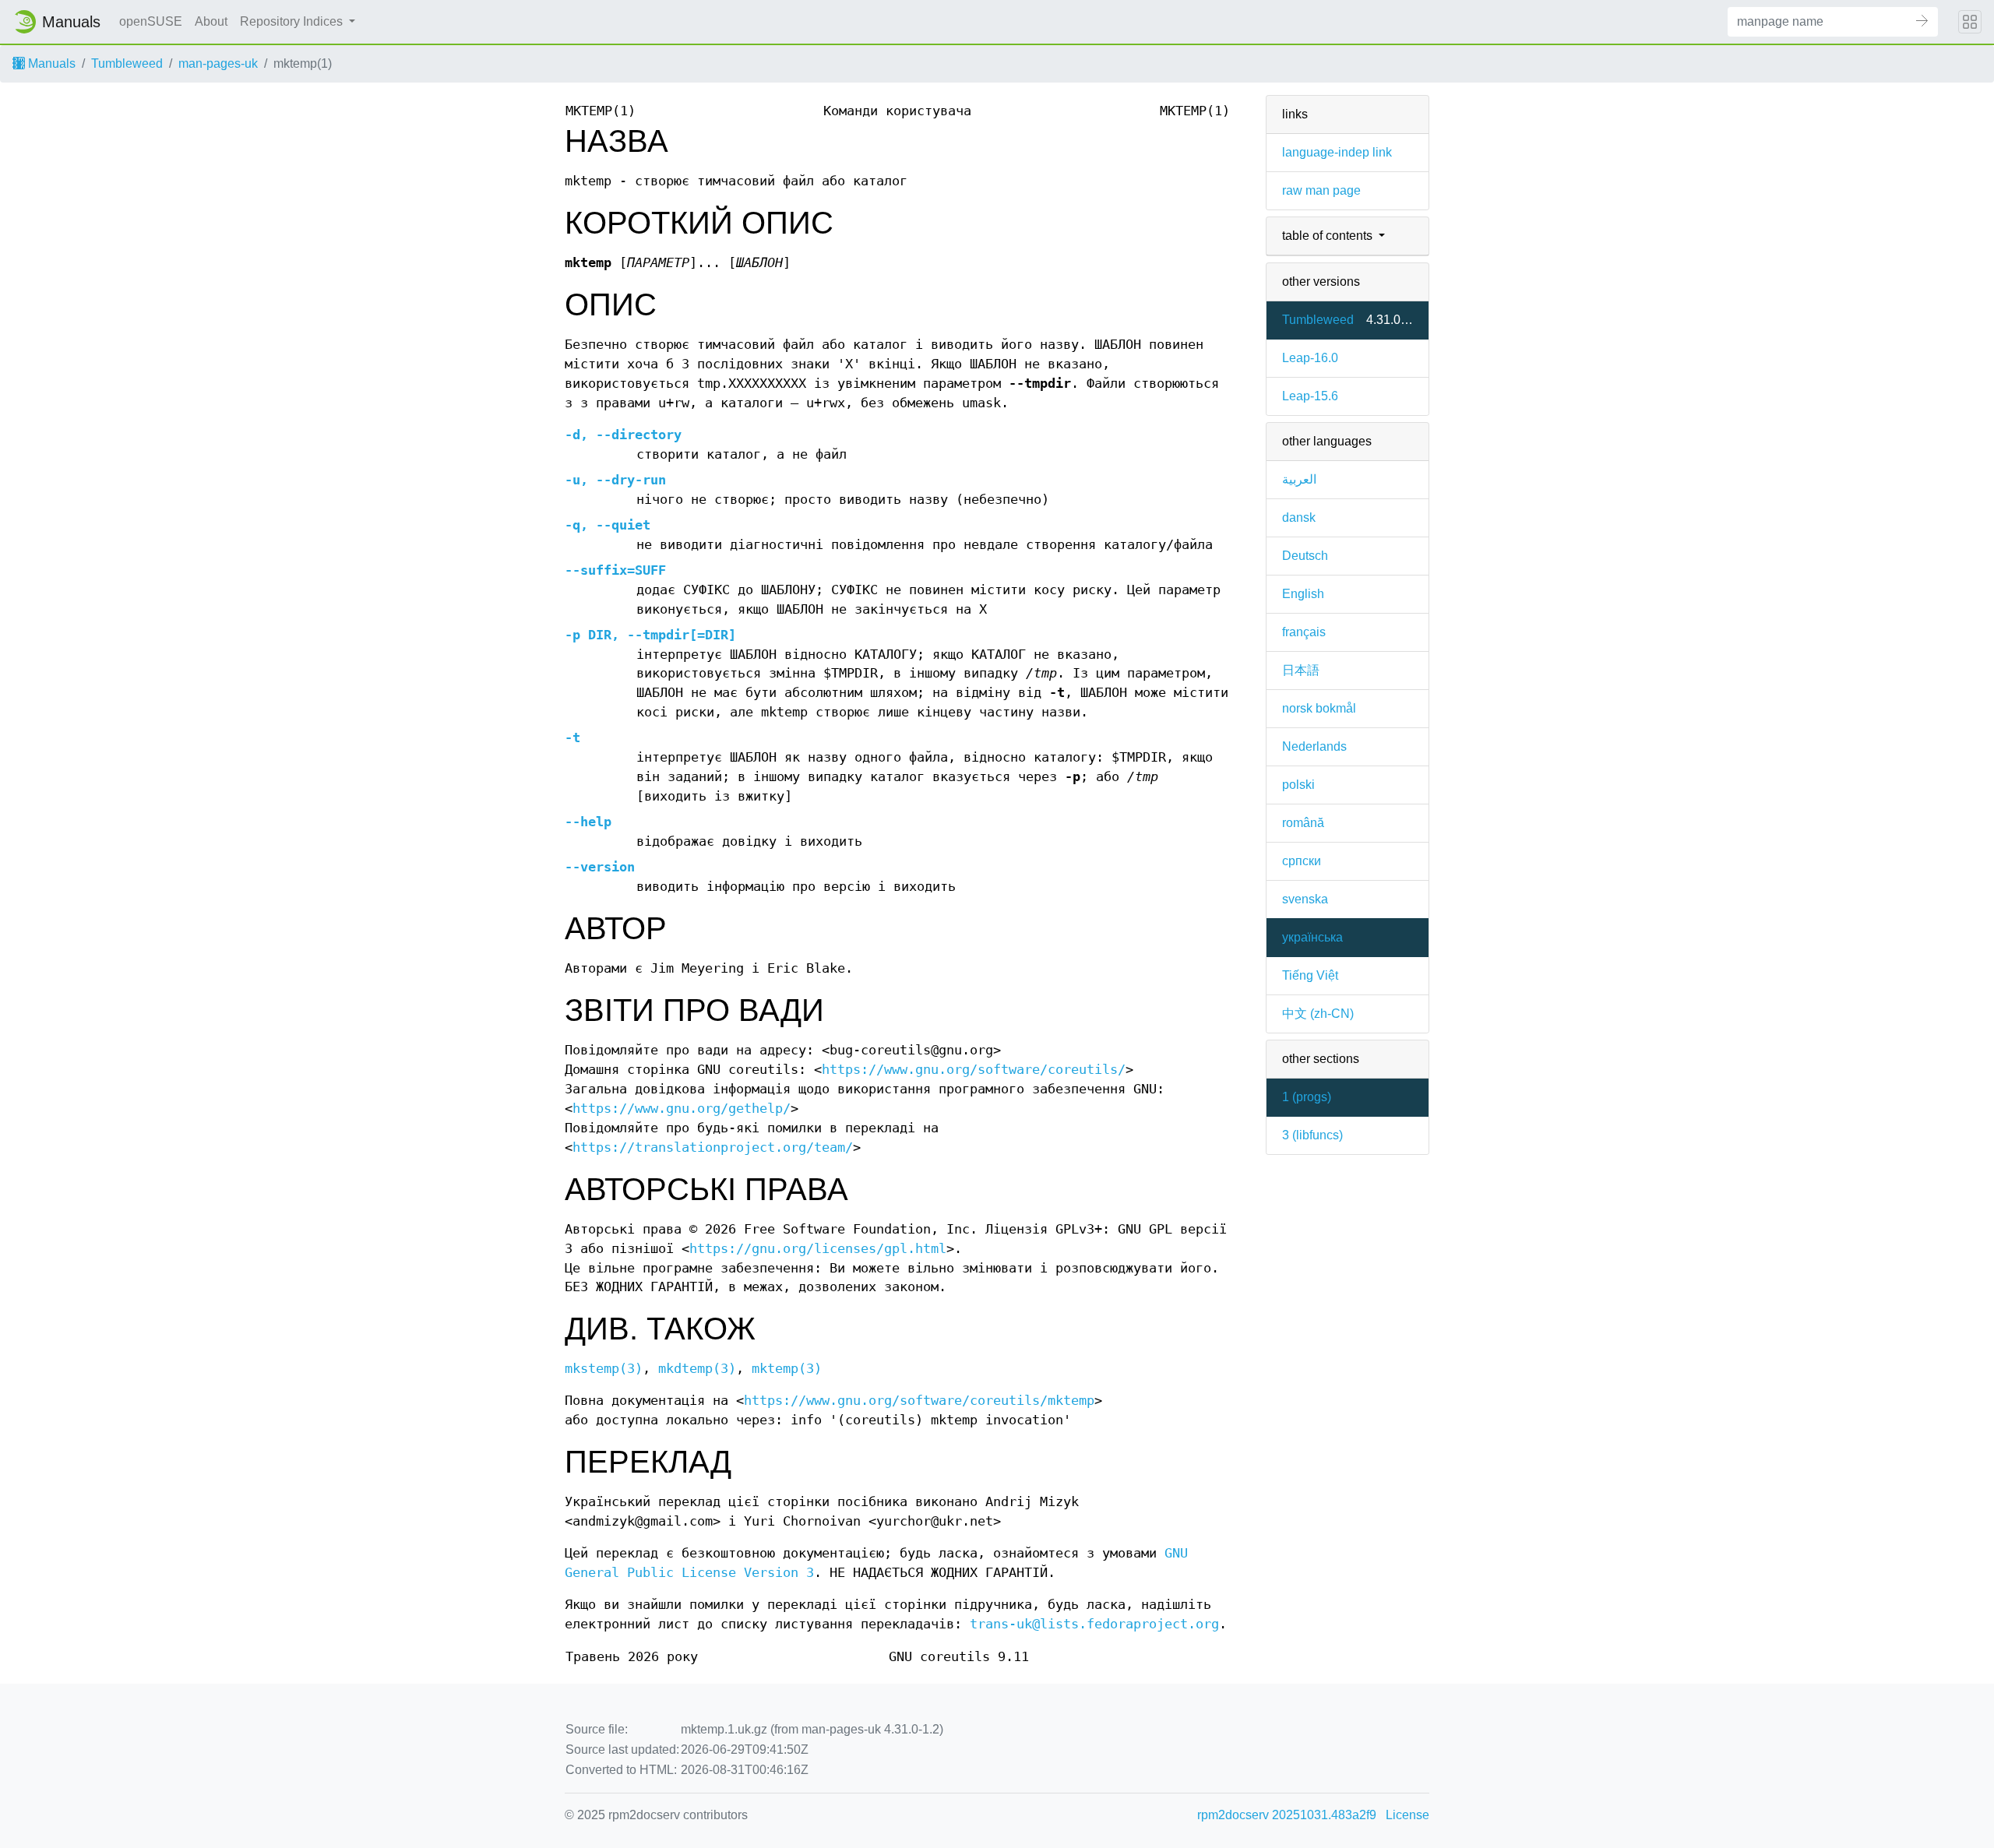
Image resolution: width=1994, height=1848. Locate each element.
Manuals (50, 63)
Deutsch (1305, 556)
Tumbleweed (127, 63)
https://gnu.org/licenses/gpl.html (818, 1249)
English (1303, 594)
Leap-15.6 (1310, 396)
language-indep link (1337, 152)
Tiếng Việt (1310, 975)
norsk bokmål (1319, 708)
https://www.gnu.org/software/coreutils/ (974, 1070)
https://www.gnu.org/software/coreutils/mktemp (919, 1401)
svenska (1305, 899)
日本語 (1301, 670)
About (211, 21)
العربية (1299, 479)
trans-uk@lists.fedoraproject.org (1094, 1624)
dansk (1299, 517)
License (1407, 1815)
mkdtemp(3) (697, 1369)
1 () (1307, 1097)
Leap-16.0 (1310, 358)
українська (1312, 937)
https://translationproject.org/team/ (713, 1148)
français (1304, 632)
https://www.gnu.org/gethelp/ (682, 1109)
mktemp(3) (787, 1369)
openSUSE (151, 21)
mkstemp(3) (604, 1369)
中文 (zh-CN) (1318, 1014)
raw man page (1321, 190)
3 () (1312, 1135)
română (1303, 823)
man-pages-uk (218, 63)
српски (1302, 861)
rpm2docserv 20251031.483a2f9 (1287, 1815)
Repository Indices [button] (293, 21)
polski (1298, 785)
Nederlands (1314, 746)
